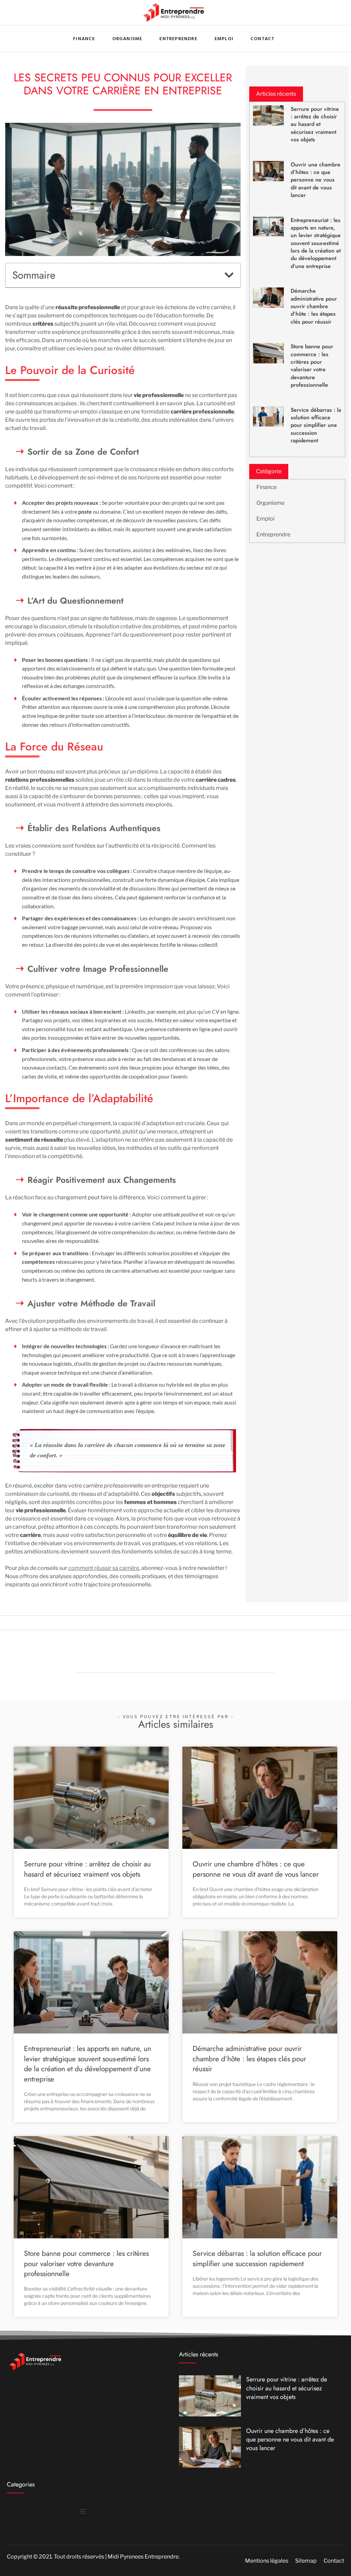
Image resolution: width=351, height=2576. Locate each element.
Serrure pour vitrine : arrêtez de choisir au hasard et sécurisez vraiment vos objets (315, 124)
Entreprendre (178, 38)
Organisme (270, 503)
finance (84, 38)
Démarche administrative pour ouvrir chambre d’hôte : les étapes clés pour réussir (314, 306)
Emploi (224, 38)
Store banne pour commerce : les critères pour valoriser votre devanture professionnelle (312, 366)
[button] (229, 275)
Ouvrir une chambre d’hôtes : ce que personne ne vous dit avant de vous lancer (316, 180)
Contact (262, 38)
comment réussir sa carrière (104, 1568)
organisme (128, 38)
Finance (267, 487)
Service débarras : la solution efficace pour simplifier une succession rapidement (316, 425)
